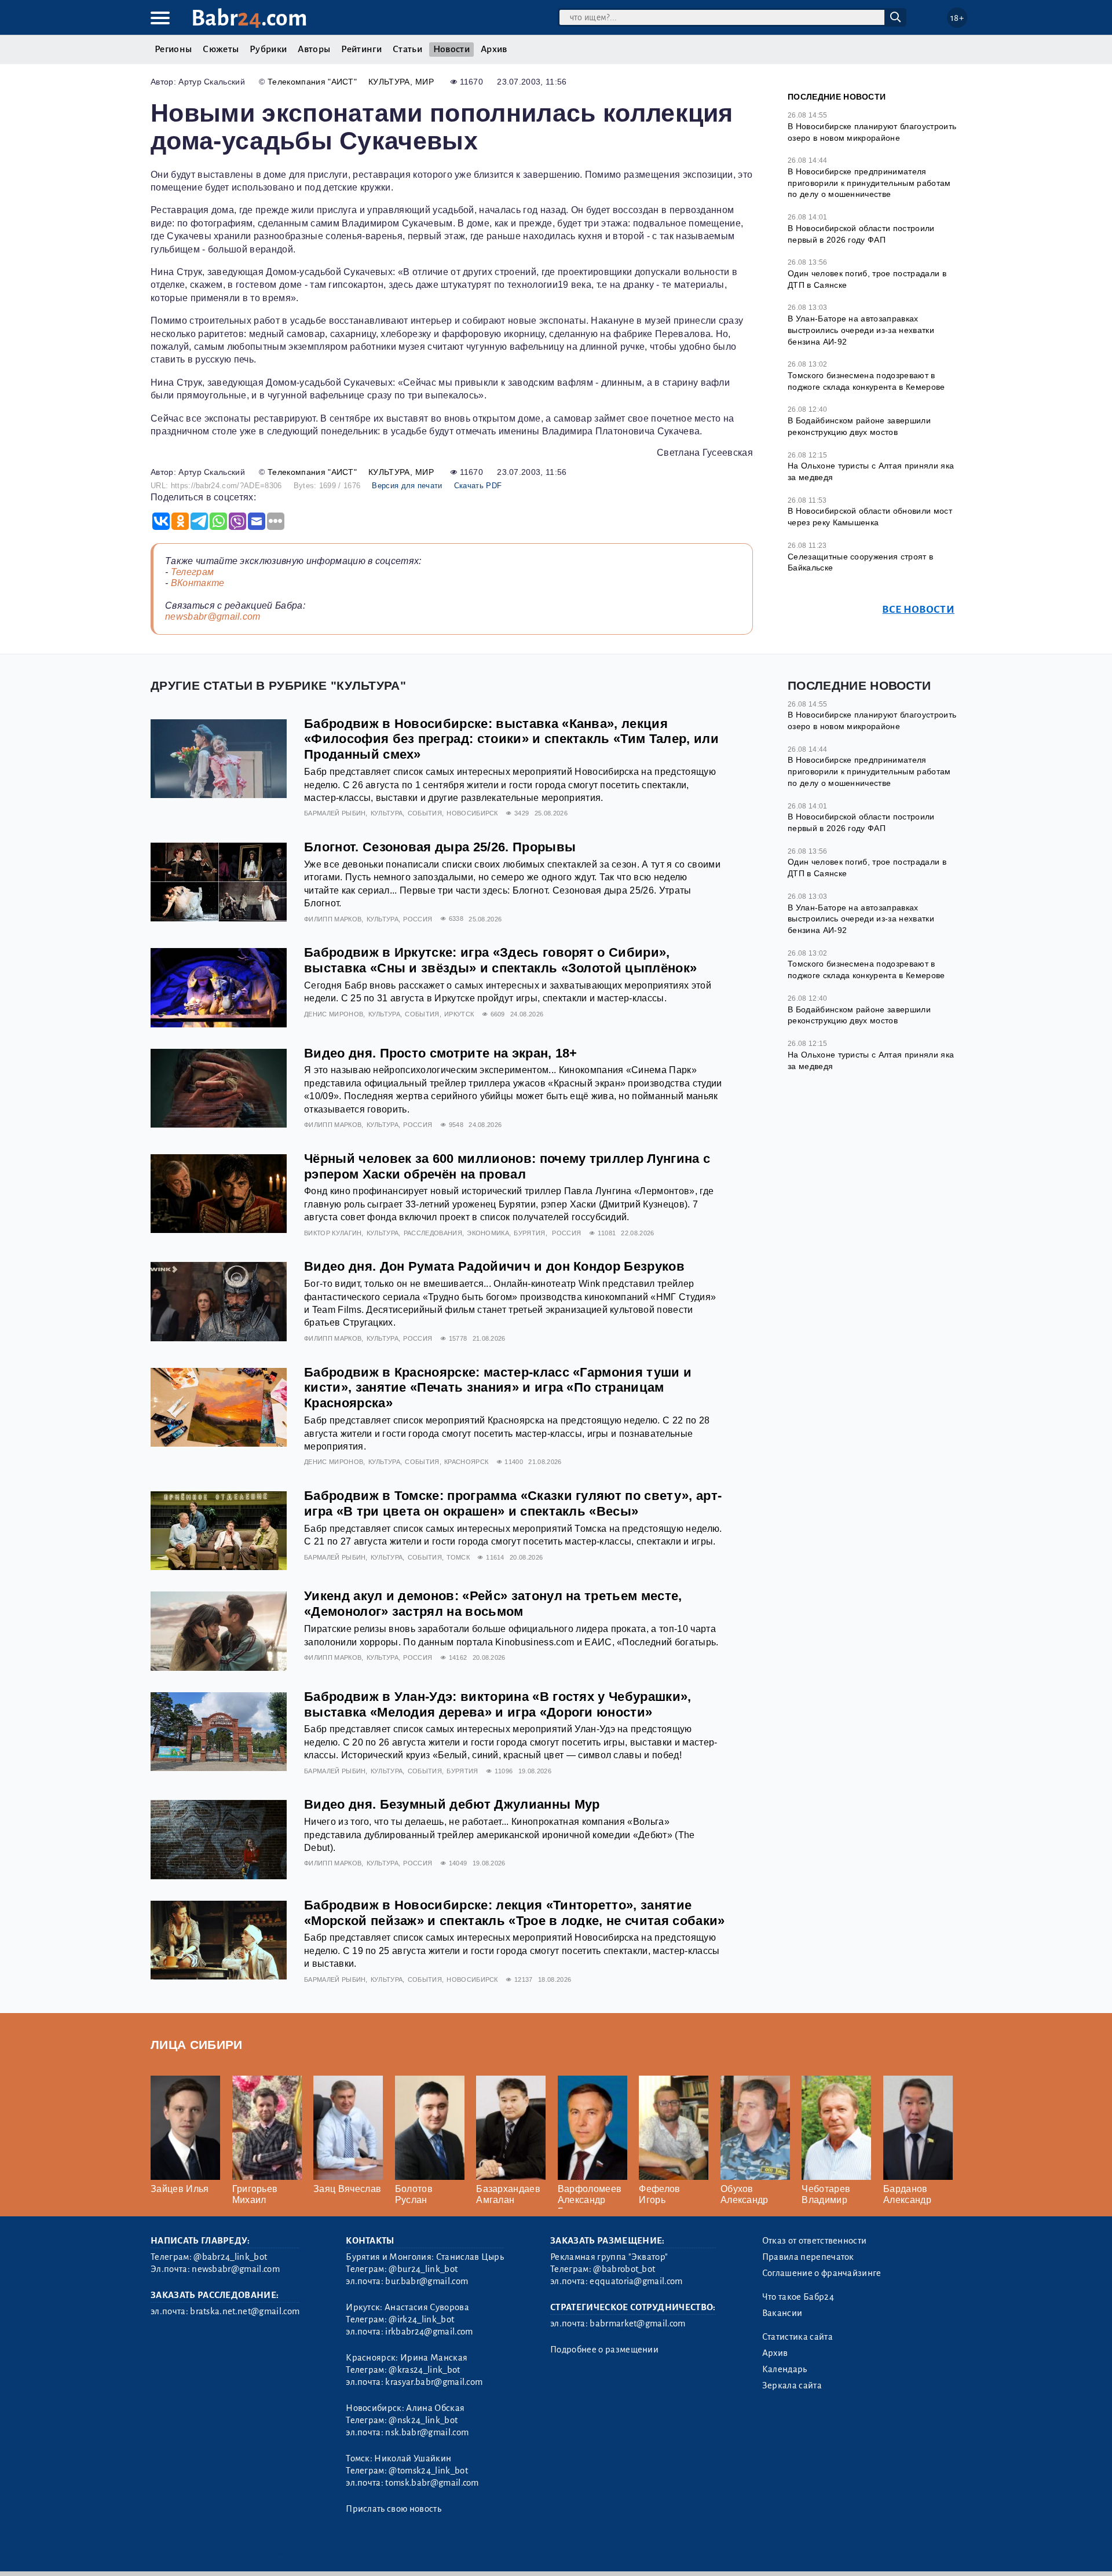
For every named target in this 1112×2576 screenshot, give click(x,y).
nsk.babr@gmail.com (427, 2432)
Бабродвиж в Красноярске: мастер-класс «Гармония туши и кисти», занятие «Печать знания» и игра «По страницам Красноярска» (498, 1388)
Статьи (407, 49)
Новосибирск (472, 813)
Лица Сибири (197, 2045)
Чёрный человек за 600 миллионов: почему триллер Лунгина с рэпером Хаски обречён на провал (507, 1166)
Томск (458, 1557)
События (425, 813)
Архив (494, 49)
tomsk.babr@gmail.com (432, 2483)
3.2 (222, 2552)
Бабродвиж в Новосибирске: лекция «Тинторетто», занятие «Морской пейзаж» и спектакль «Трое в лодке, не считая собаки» (515, 1913)
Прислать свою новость (394, 2509)
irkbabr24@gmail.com (429, 2332)
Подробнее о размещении (604, 2350)
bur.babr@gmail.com (427, 2281)
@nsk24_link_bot (423, 2420)
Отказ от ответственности (815, 2241)
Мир (425, 82)
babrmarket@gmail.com (637, 2323)
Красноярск (466, 1462)
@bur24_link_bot (423, 2269)
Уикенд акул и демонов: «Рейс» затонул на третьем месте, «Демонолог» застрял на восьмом (493, 1604)
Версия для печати (407, 486)
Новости (451, 49)
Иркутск (459, 1014)
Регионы (173, 49)
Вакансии (782, 2313)
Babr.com (249, 18)
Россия (418, 919)
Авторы (314, 49)
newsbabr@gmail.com (213, 616)
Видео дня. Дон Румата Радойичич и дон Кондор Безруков (494, 1266)
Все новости (918, 610)
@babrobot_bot (624, 2269)
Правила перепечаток (808, 2257)
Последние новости (837, 97)
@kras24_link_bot (424, 2370)
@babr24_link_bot (230, 2257)
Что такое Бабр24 (798, 2297)
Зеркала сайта (792, 2385)
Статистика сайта (798, 2337)
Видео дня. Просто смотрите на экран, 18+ (441, 1053)
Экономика (488, 1233)
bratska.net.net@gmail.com (245, 2311)
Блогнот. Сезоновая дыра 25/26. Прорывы (440, 847)
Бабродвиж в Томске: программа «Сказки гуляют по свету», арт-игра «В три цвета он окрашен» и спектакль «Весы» (513, 1503)
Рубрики (268, 49)
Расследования (433, 1233)
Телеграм (193, 572)
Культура (389, 82)
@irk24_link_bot (421, 2319)
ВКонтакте (198, 583)
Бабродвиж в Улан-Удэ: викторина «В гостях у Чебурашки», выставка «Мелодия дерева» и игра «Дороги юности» (498, 1704)
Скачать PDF (478, 486)
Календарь (785, 2369)
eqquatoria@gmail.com (636, 2281)
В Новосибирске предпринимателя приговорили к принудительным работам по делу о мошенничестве (869, 183)
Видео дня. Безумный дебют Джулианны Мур (452, 1804)
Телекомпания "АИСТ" (312, 82)
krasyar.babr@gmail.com (434, 2382)
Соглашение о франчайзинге (822, 2273)
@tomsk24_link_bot (428, 2471)
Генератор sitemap (414, 2552)
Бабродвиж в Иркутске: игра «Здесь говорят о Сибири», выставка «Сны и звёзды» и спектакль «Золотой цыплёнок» (500, 960)
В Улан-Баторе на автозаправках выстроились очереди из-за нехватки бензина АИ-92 (861, 330)
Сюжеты (221, 49)
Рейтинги (361, 49)
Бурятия (529, 1233)
